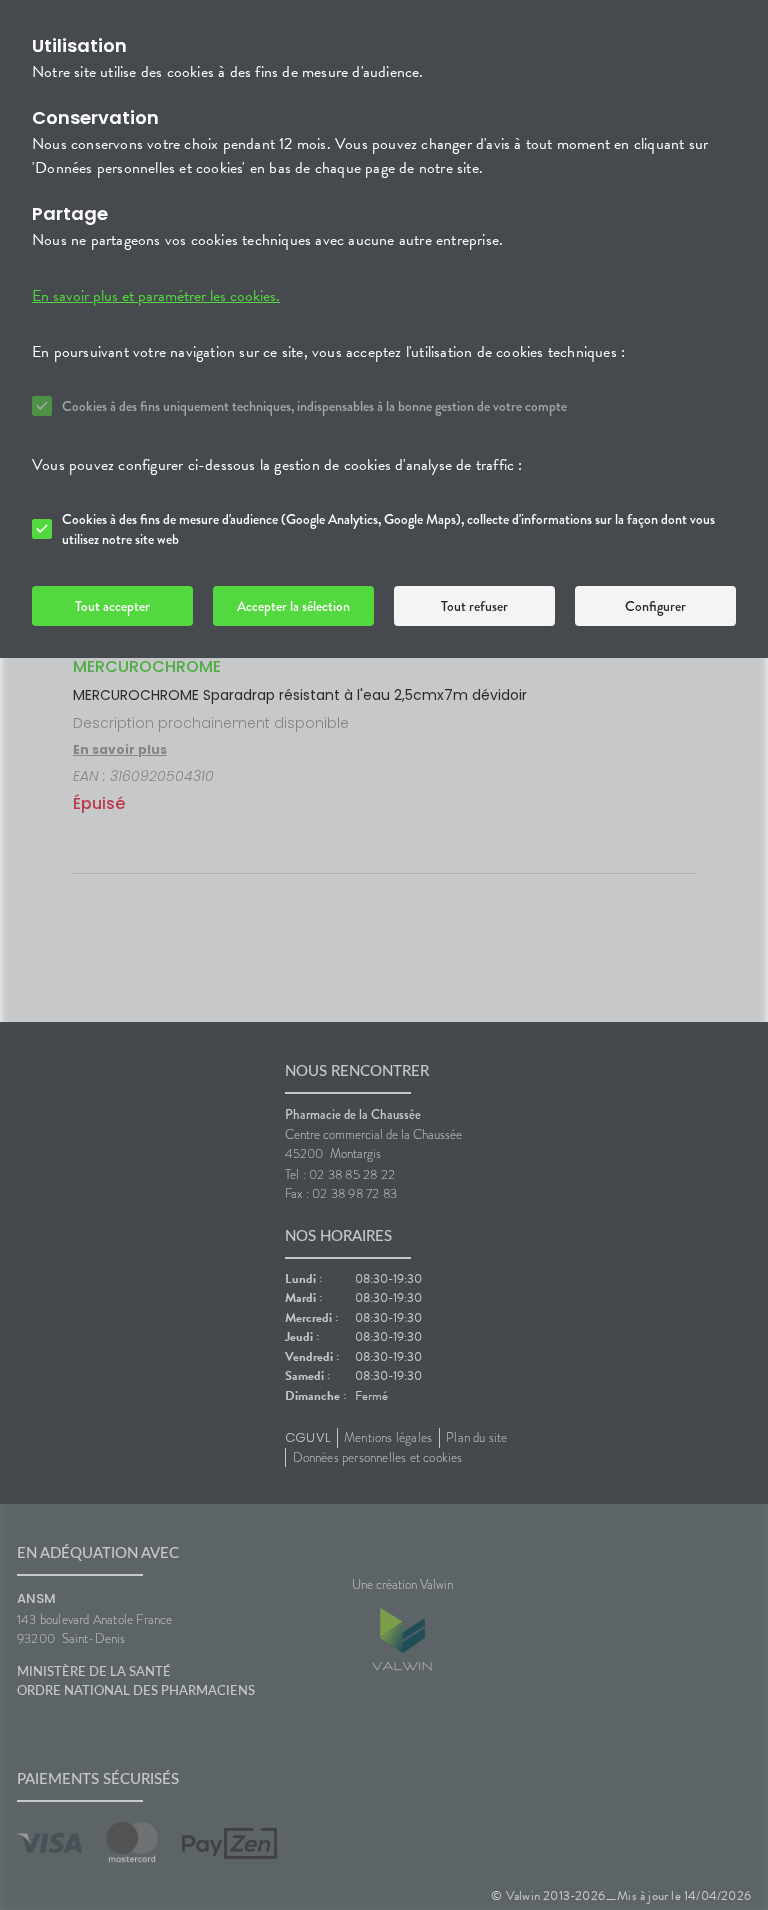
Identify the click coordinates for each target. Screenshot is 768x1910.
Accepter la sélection (293, 606)
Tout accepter (112, 606)
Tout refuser (474, 606)
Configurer (655, 606)
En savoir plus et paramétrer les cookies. (156, 296)
